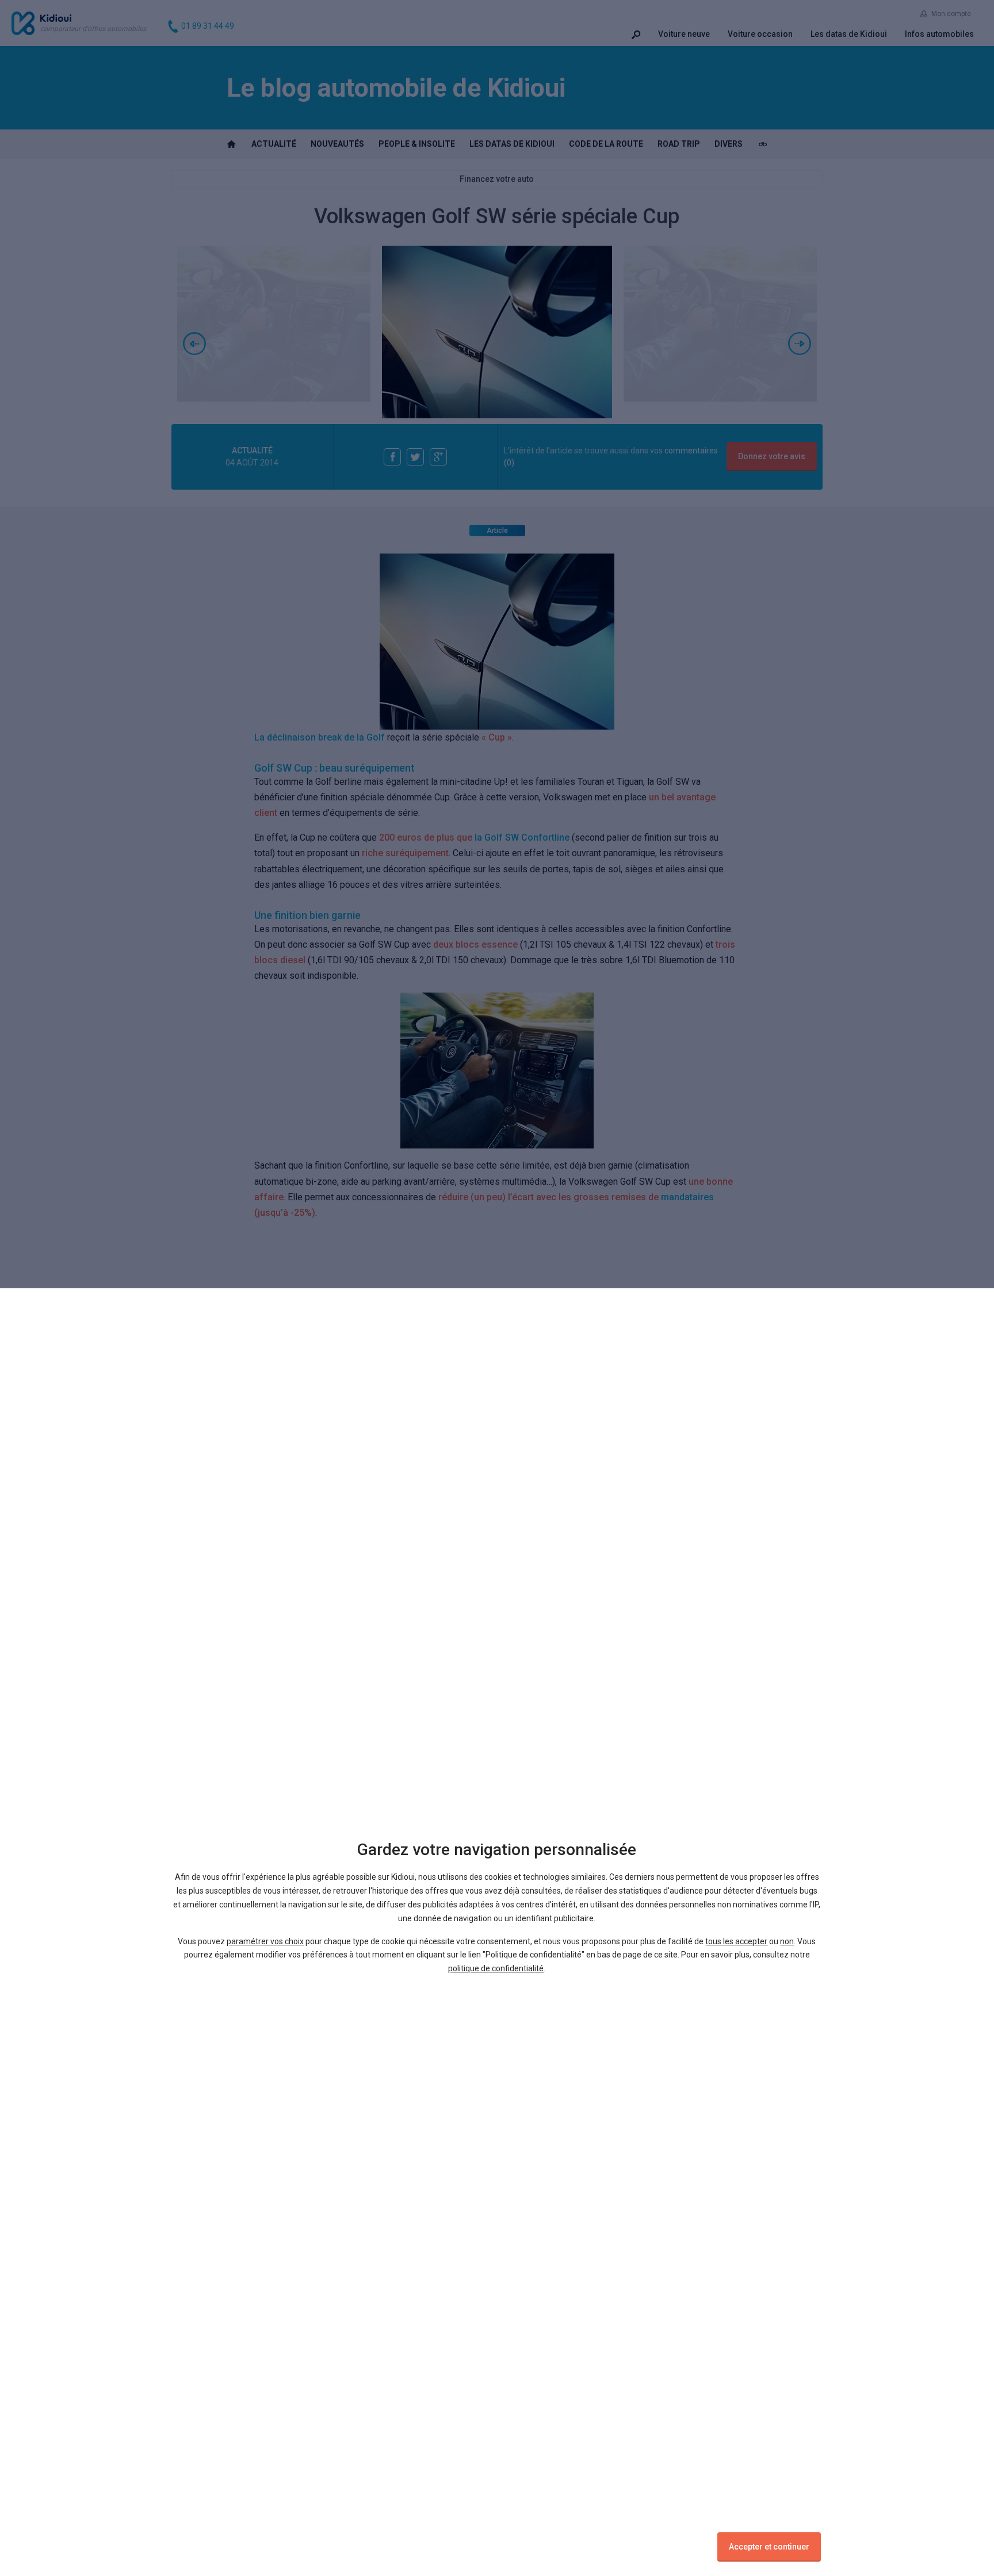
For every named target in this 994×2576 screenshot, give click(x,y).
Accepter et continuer (769, 2547)
